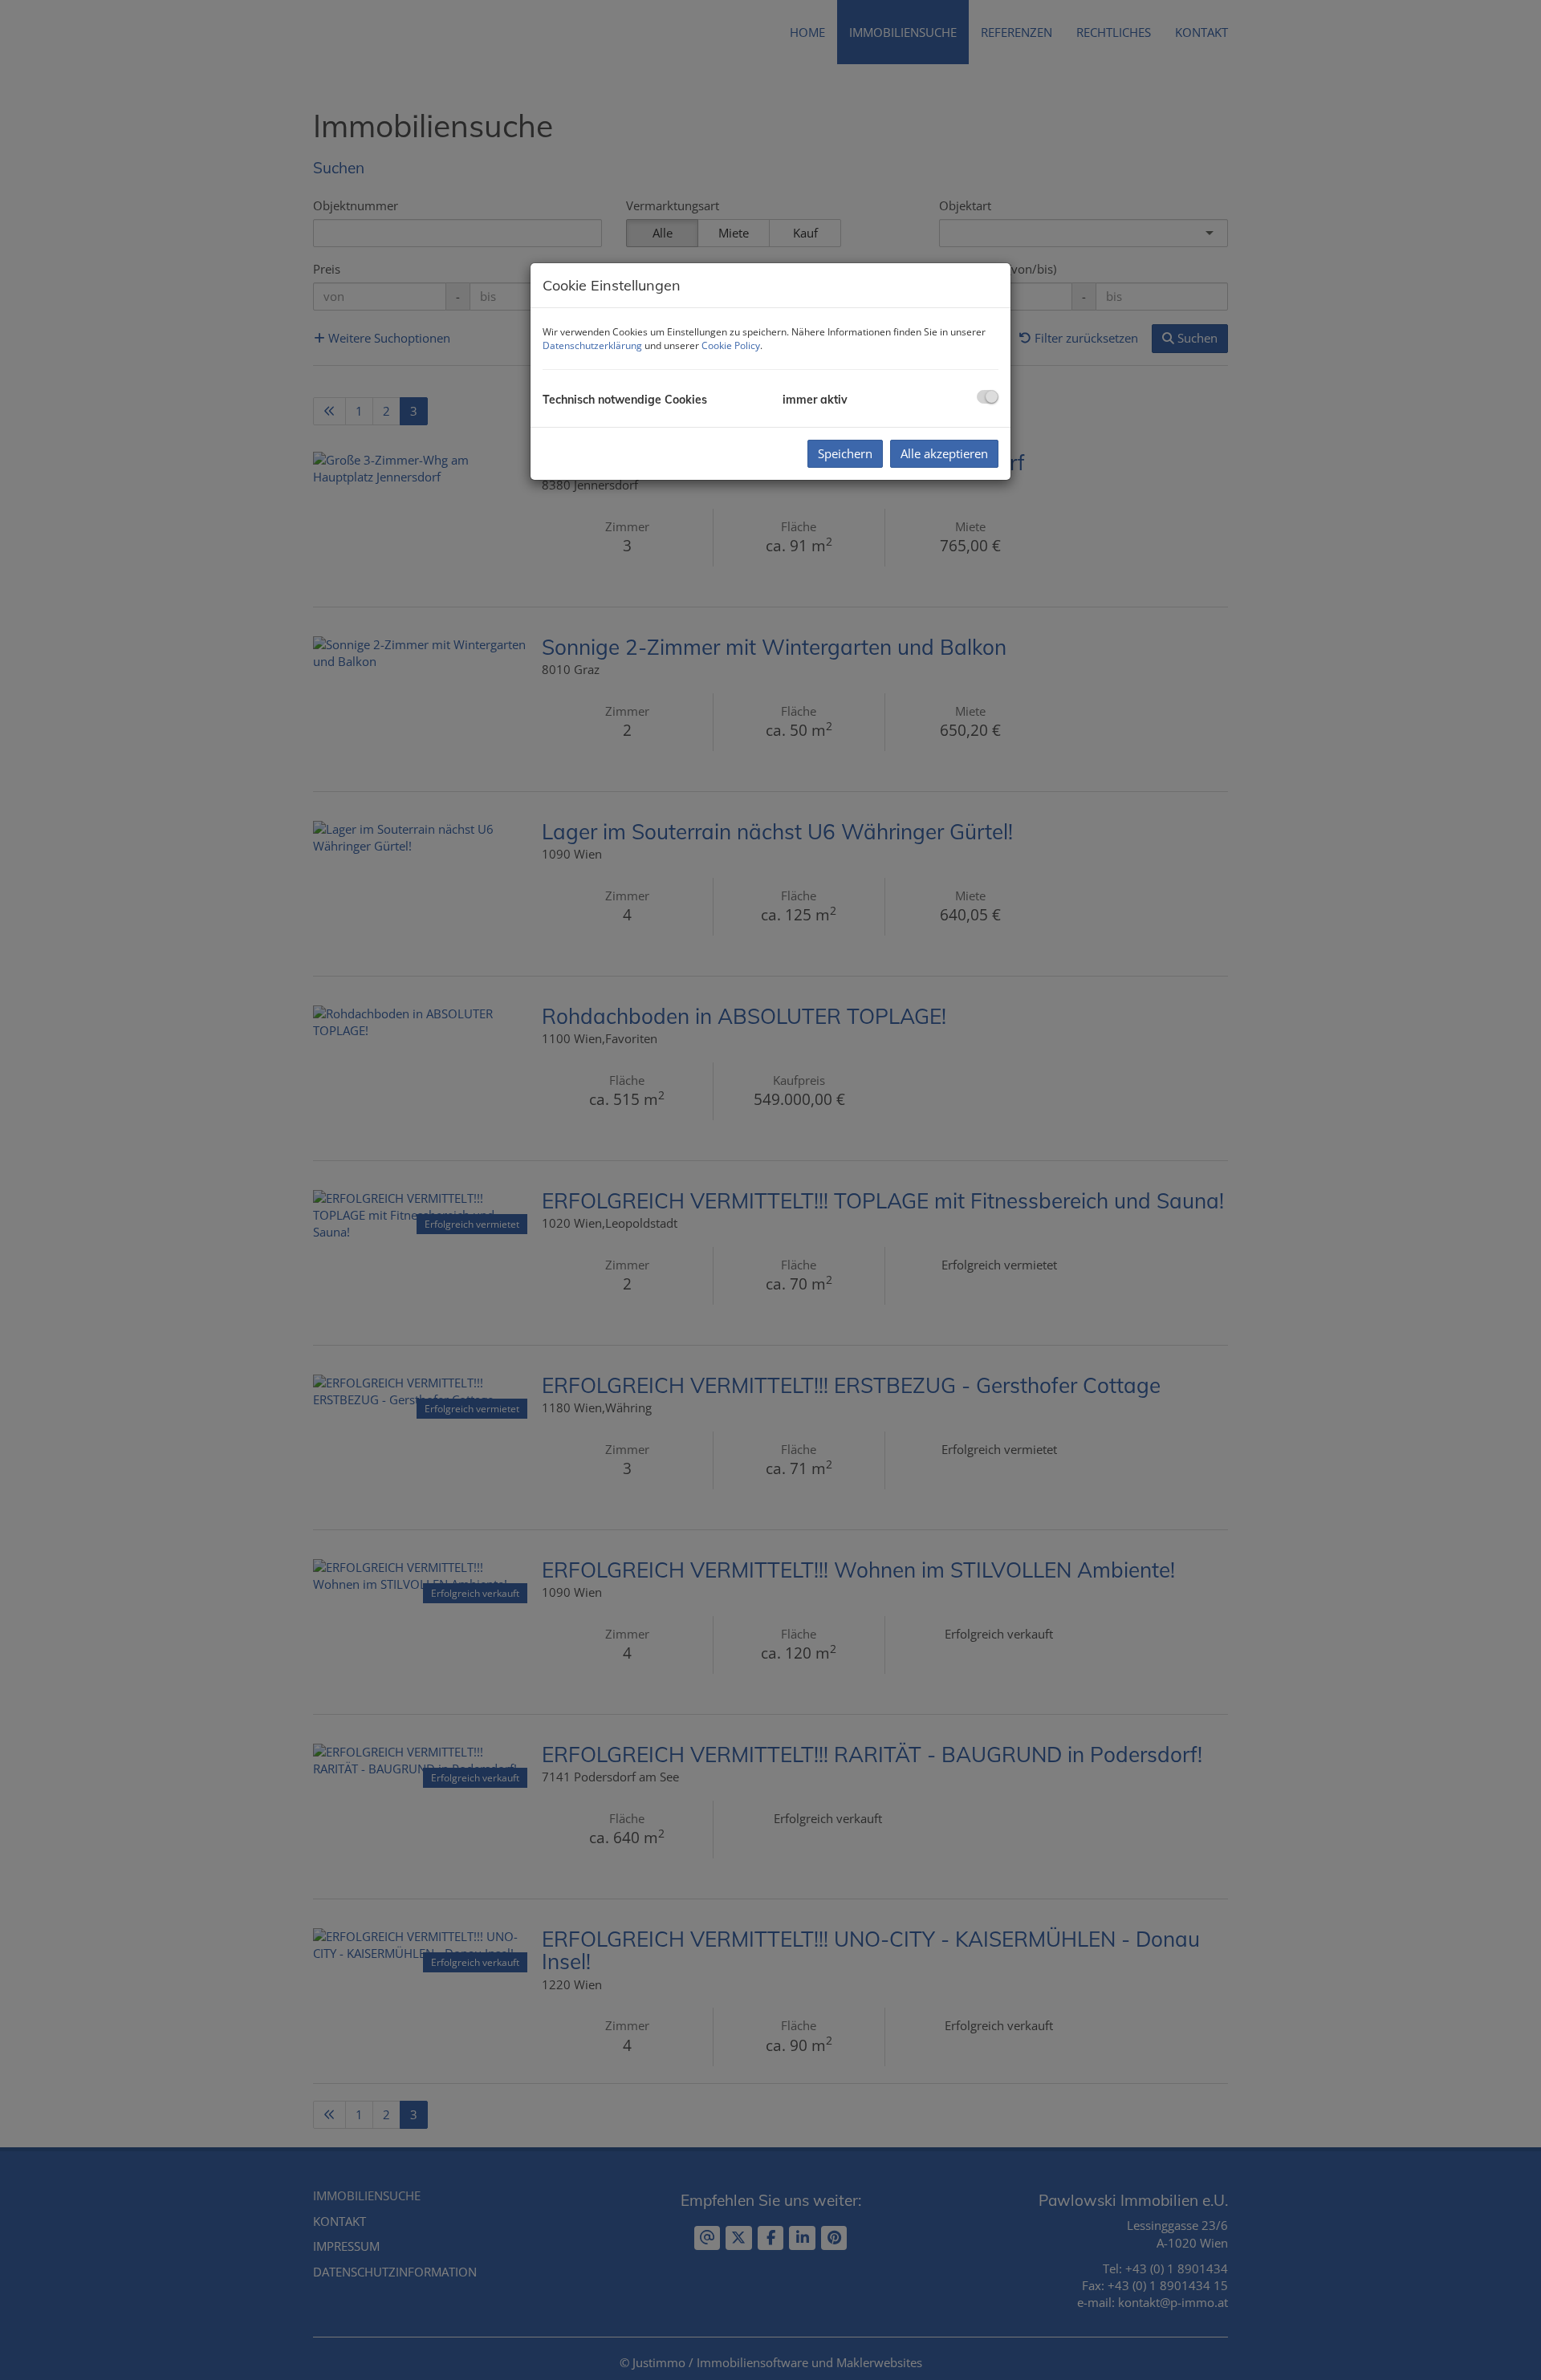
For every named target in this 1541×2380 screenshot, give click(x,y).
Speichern (845, 453)
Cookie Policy (731, 345)
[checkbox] (988, 397)
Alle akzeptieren (944, 453)
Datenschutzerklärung (592, 345)
